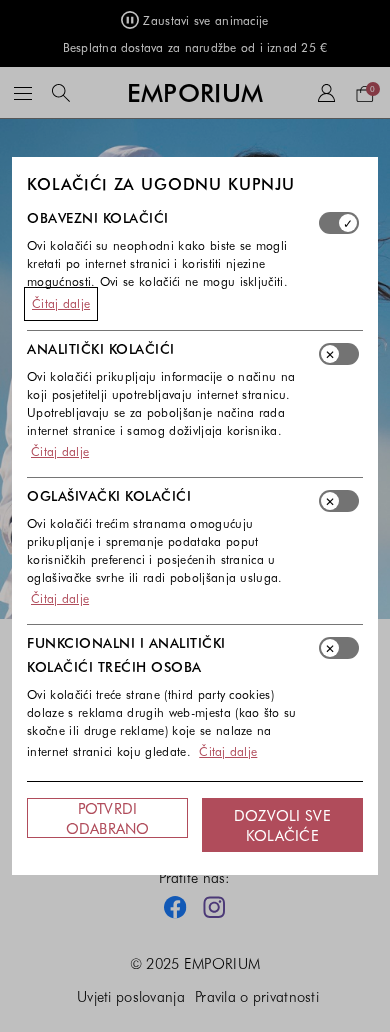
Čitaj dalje (61, 303)
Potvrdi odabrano (108, 818)
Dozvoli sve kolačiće (282, 825)
